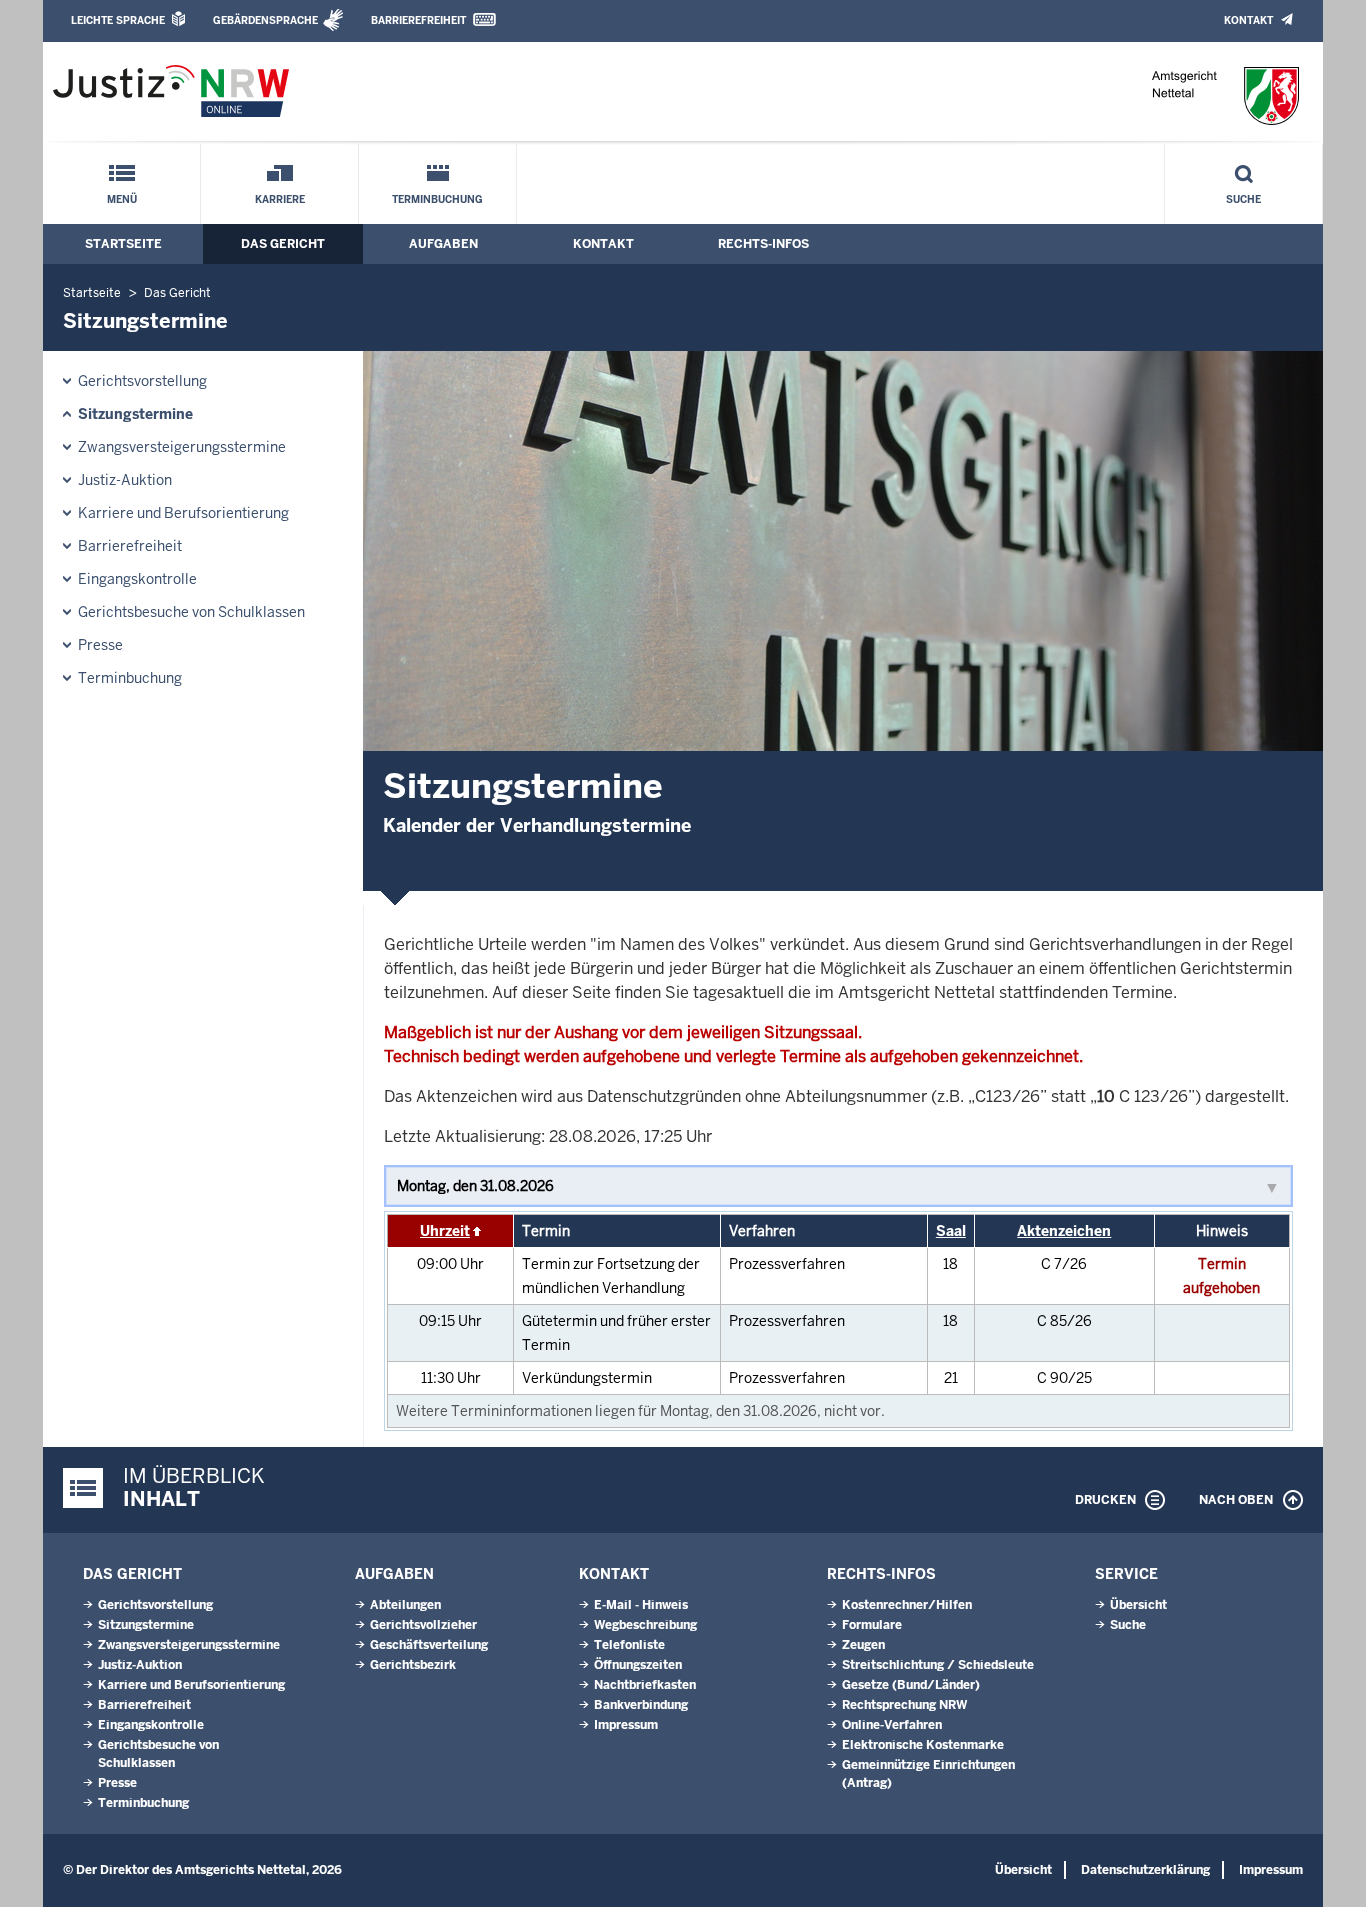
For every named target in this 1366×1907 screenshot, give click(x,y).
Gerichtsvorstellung (142, 381)
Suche (1243, 199)
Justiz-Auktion (125, 480)
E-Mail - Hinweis (641, 1605)
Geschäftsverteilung (429, 1645)
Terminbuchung (437, 199)
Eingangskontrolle (137, 579)
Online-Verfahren (892, 1725)
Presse (100, 645)
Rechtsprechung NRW (904, 1705)
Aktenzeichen (1064, 1231)
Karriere (280, 199)
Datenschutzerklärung (1145, 1870)
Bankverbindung (641, 1705)
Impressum (626, 1725)
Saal (951, 1231)
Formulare (872, 1625)
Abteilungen (405, 1605)
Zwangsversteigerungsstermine (182, 447)
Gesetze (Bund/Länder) (911, 1685)
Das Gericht (283, 244)
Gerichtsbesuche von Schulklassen (191, 612)
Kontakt (1248, 20)
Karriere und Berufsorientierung (183, 513)
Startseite (123, 244)
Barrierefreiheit (418, 20)
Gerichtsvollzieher (423, 1625)
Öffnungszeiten (638, 1665)
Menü (122, 199)
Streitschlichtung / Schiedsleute (938, 1665)
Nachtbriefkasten (645, 1685)
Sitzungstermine (135, 414)
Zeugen (863, 1645)
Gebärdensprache (265, 20)
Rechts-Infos (763, 244)
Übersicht (1138, 1605)
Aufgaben (443, 244)
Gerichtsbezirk (413, 1665)
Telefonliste (629, 1645)
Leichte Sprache (118, 20)
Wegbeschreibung (645, 1625)
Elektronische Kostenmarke (923, 1745)
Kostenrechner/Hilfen (907, 1605)
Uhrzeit (445, 1231)
